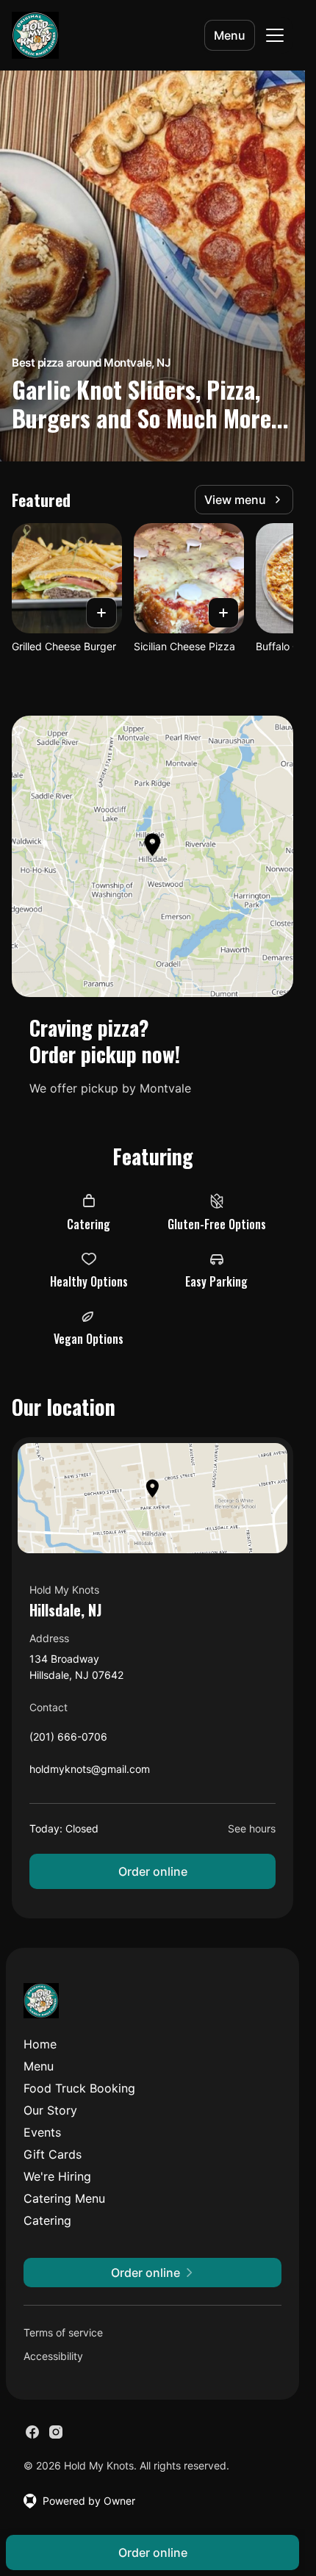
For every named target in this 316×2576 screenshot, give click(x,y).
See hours (252, 1828)
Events (42, 2132)
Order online (153, 1871)
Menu (230, 35)
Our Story (50, 2110)
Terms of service (63, 2332)
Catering (47, 2220)
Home (40, 2044)
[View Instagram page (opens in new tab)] (56, 2432)
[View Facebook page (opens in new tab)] (32, 2432)
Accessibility (53, 2356)
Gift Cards (53, 2154)
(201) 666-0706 (68, 1740)
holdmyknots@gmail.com (90, 1773)
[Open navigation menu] (275, 35)
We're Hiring (57, 2176)
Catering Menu (64, 2198)
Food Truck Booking (79, 2088)
